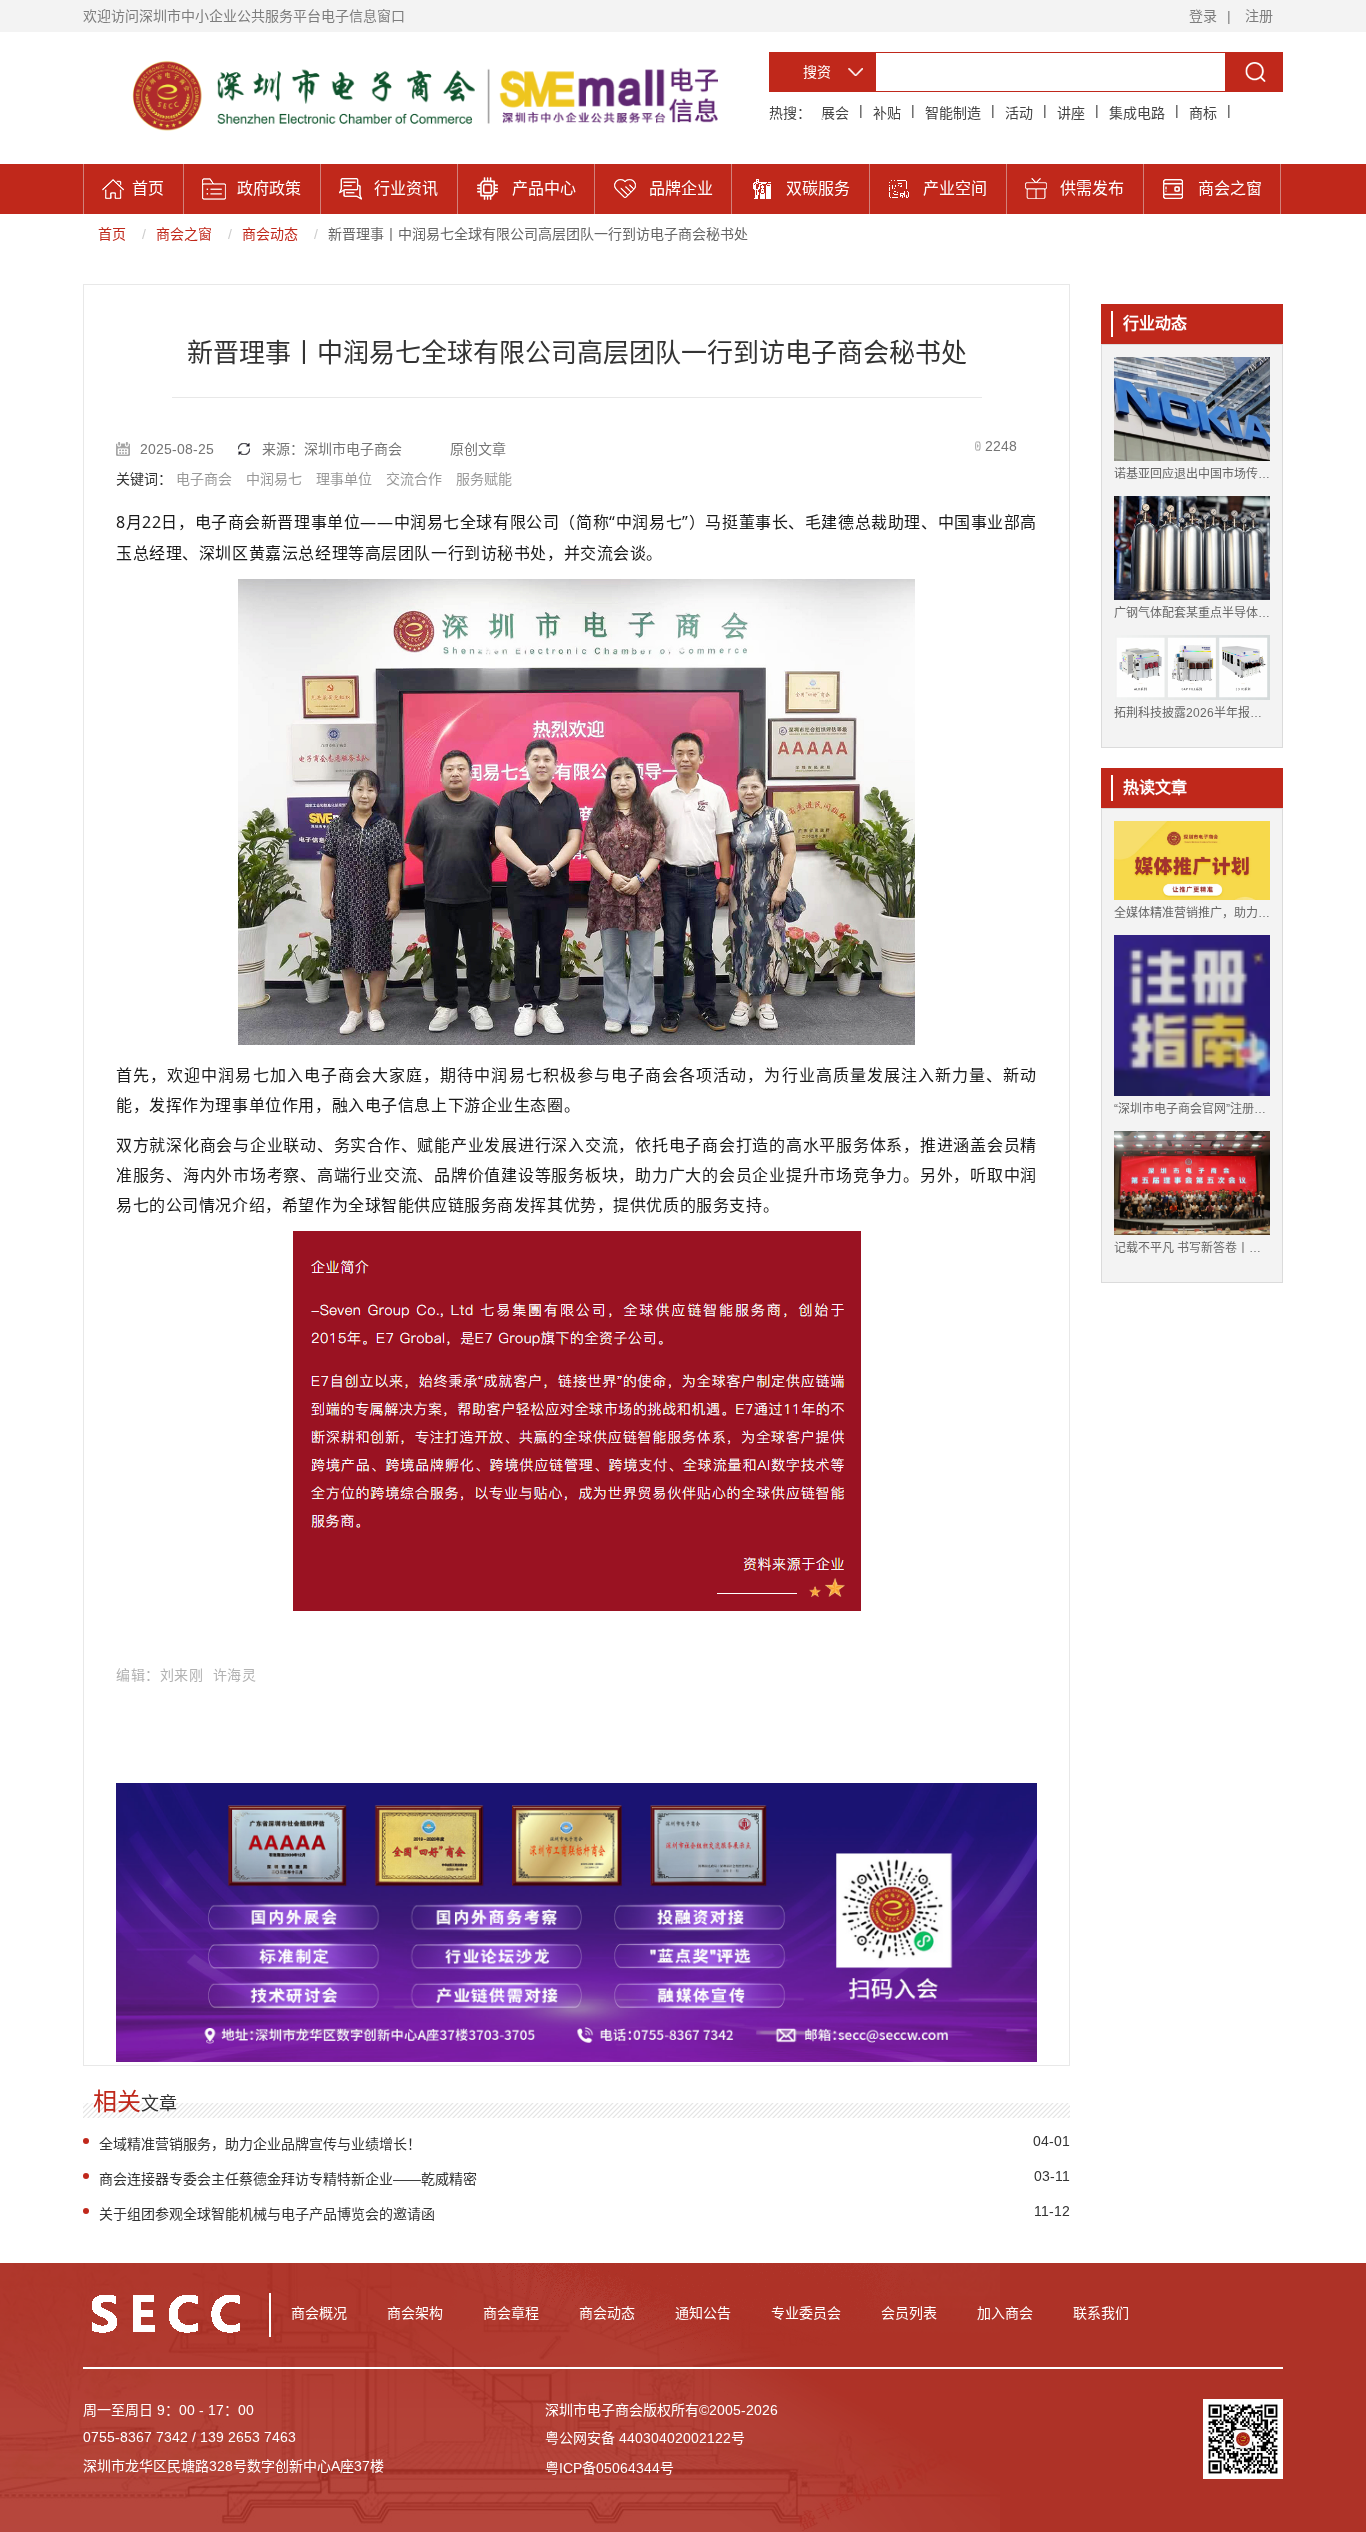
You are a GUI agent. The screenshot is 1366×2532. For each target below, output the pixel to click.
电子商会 (204, 479)
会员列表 (909, 2313)
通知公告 (703, 2313)
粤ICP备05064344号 (609, 2468)
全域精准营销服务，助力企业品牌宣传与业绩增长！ (260, 2144)
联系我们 (1101, 2313)
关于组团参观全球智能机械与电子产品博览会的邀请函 (267, 2214)
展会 (835, 113)
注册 (1259, 16)
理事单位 (344, 479)
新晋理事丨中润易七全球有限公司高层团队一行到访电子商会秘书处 (538, 234)
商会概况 (319, 2313)
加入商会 (1005, 2313)
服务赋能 (484, 479)
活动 (1019, 113)
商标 (1203, 113)
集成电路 (1137, 113)
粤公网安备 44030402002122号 (645, 2438)
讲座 (1071, 113)
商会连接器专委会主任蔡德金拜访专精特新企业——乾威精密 (288, 2179)
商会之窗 (184, 234)
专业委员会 (806, 2313)
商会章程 (511, 2313)
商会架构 (415, 2313)
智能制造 (953, 113)
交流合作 (414, 479)
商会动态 (270, 234)
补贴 (887, 113)
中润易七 (274, 479)
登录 (1203, 16)
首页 (112, 234)
